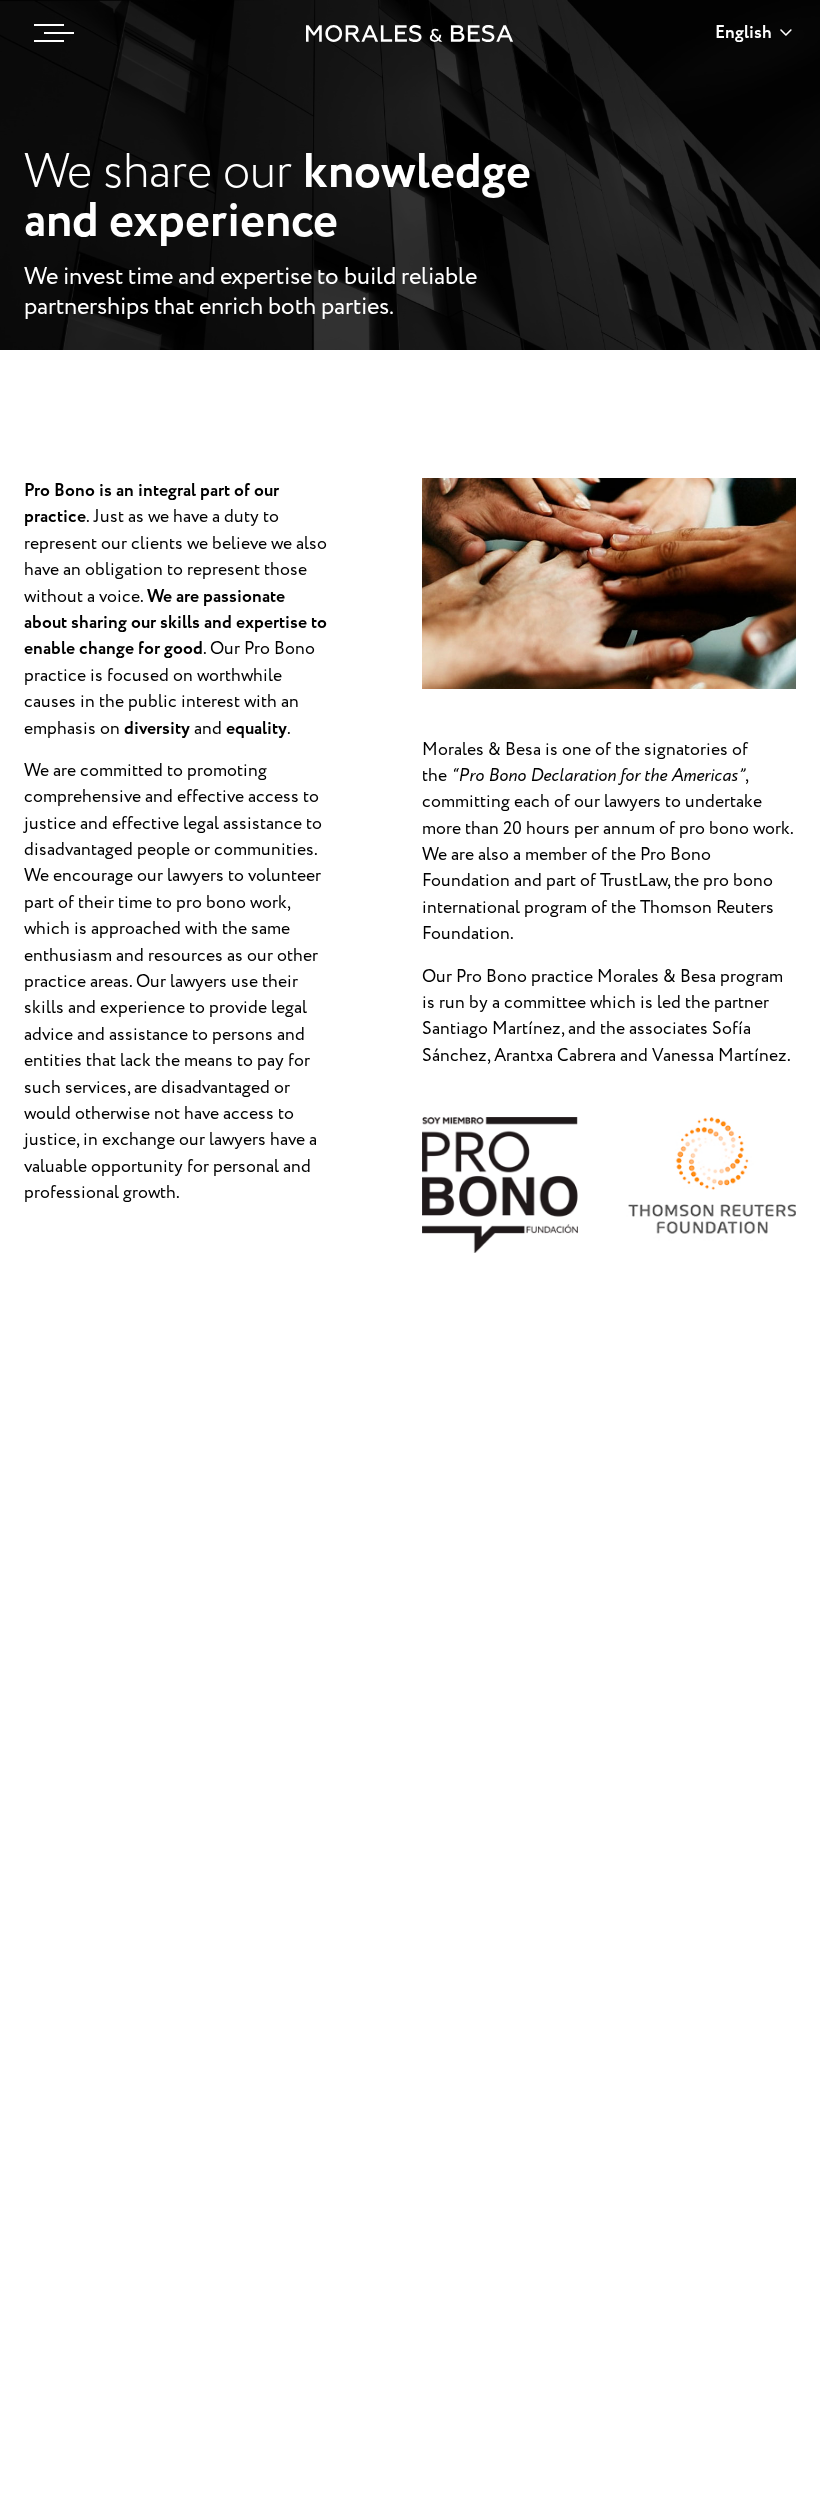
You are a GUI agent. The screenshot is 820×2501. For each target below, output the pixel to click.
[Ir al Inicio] (410, 33)
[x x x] (49, 33)
